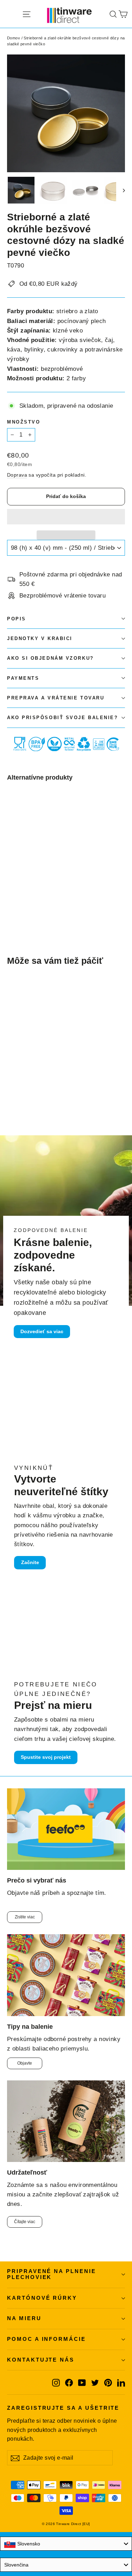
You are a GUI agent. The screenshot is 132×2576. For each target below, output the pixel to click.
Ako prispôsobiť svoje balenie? (63, 718)
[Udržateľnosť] (66, 2121)
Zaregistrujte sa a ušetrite (63, 2408)
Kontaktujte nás (41, 2360)
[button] (66, 517)
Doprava (17, 475)
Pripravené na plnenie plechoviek (52, 2274)
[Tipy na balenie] (66, 1975)
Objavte (25, 2063)
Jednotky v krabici (40, 638)
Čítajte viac (25, 2222)
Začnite (30, 1562)
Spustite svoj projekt (46, 1757)
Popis (17, 619)
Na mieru (24, 2318)
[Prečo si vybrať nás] (66, 1829)
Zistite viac (25, 1917)
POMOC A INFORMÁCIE (46, 2339)
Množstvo (24, 422)
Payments (23, 678)
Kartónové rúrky (42, 2298)
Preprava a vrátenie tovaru (56, 698)
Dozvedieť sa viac (42, 1331)
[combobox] (66, 2544)
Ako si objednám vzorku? (51, 658)
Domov (14, 38)
